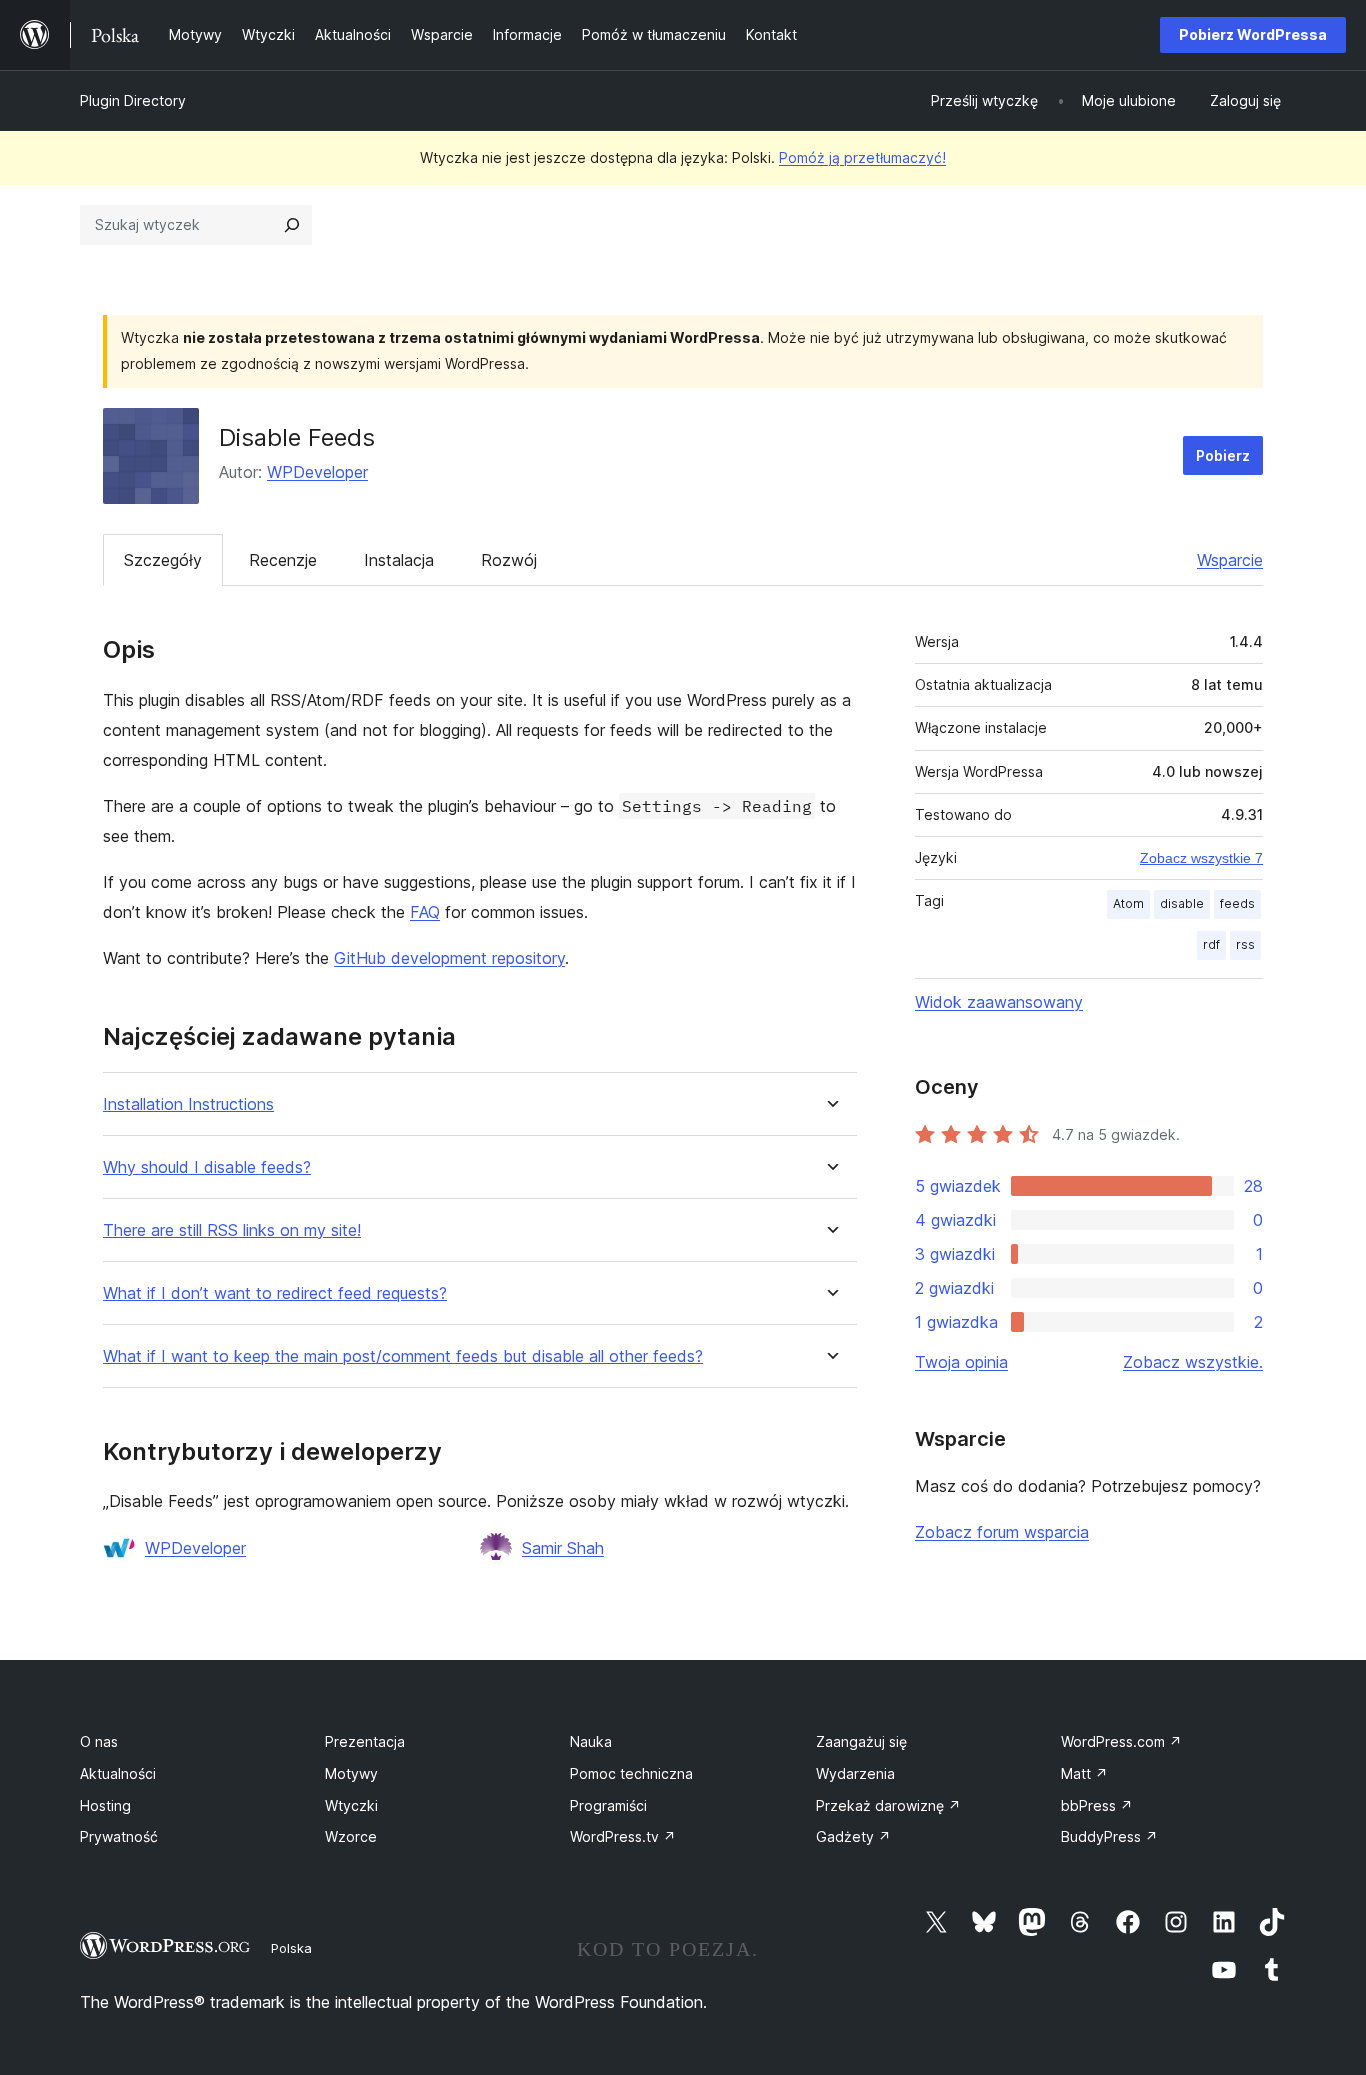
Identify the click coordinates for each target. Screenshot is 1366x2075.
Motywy (351, 1773)
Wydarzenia (855, 1773)
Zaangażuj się (861, 1741)
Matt (1084, 1773)
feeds (1237, 903)
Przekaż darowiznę (888, 1805)
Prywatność (119, 1836)
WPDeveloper (317, 472)
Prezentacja (365, 1741)
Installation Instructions (188, 1104)
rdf (1211, 944)
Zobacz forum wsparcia (1002, 1532)
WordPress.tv (623, 1836)
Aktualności (118, 1773)
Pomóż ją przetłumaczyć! (862, 157)
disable (1182, 903)
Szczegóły (163, 560)
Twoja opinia (961, 1362)
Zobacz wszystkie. (1193, 1362)
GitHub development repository (449, 958)
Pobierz (1223, 455)
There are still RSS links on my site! (232, 1230)
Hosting (105, 1805)
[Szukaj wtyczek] (292, 225)
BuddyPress (1109, 1836)
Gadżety (853, 1836)
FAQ (425, 912)
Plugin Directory (133, 100)
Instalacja (399, 560)
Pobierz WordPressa (1253, 34)
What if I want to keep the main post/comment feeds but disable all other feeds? (403, 1356)
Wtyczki (351, 1805)
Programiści (608, 1805)
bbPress (1097, 1805)
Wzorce (351, 1836)
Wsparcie (1230, 560)
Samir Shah (563, 1548)
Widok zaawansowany (999, 1002)
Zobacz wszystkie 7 (1201, 858)
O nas (99, 1741)
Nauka (591, 1741)
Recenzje (283, 560)
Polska (291, 1948)
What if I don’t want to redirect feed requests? (275, 1293)
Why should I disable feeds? (207, 1167)
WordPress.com (1121, 1741)
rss (1245, 944)
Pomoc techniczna (631, 1773)
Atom (1128, 903)
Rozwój (509, 560)
